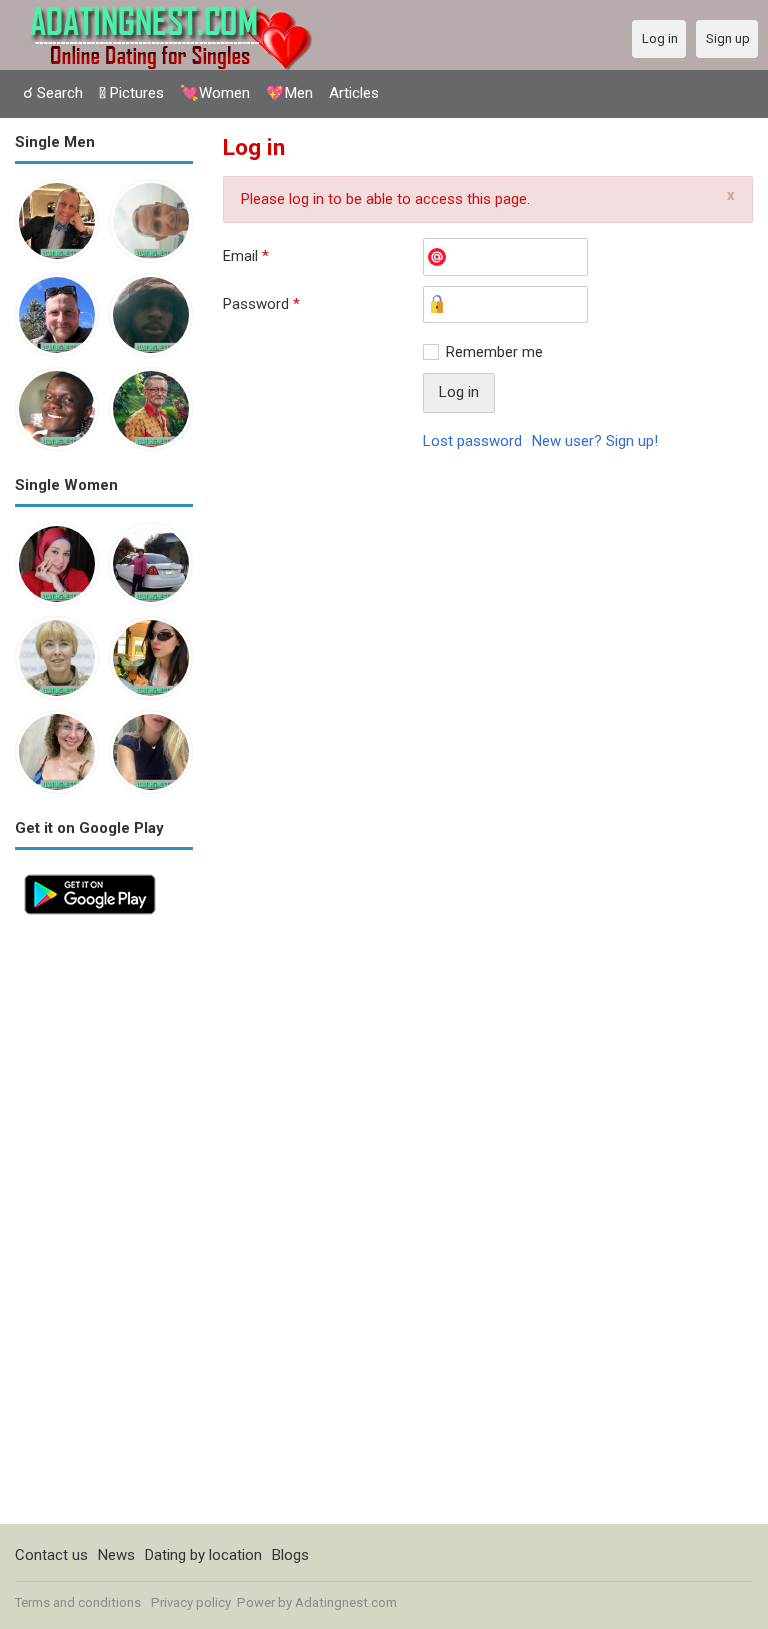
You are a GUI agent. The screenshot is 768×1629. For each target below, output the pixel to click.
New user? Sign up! (595, 441)
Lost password (472, 441)
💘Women (215, 93)
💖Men (289, 93)
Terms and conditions (78, 1602)
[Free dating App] (90, 876)
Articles (354, 93)
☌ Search (53, 93)
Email (246, 256)
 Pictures (131, 93)
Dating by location (203, 1555)
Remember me (494, 352)
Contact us (51, 1555)
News (116, 1555)
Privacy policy (191, 1602)
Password (261, 304)
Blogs (290, 1555)
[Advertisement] (104, 1224)
